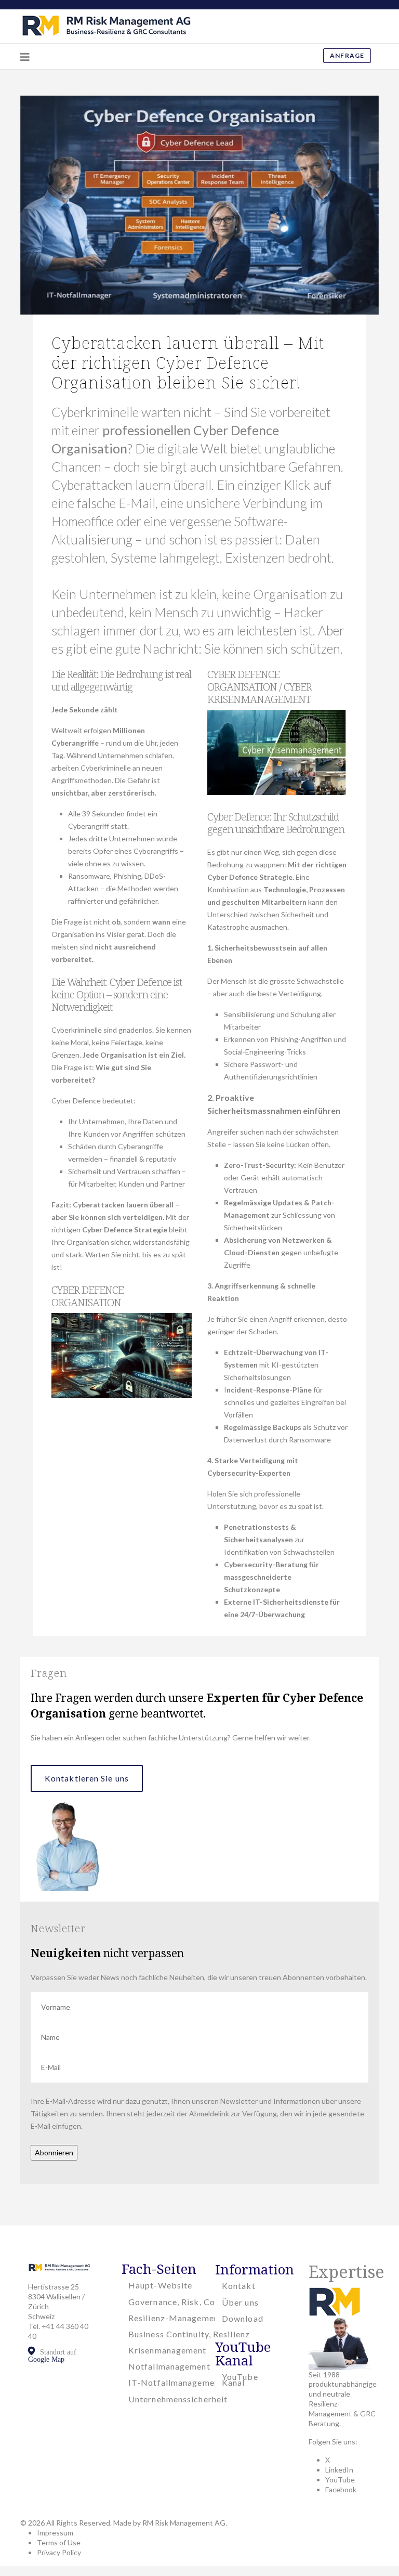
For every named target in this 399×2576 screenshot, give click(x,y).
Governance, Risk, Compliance (190, 2302)
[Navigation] (25, 57)
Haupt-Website (160, 2285)
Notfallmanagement (169, 2366)
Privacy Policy (59, 2552)
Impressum (55, 2533)
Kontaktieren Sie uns (87, 1778)
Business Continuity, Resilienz (189, 2334)
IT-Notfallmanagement (176, 2382)
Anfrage (347, 55)
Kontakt (239, 2286)
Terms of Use (59, 2542)
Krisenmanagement (168, 2350)
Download (243, 2318)
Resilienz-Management (175, 2318)
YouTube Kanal (240, 2379)
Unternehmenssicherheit (178, 2399)
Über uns (240, 2302)
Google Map (46, 2359)
